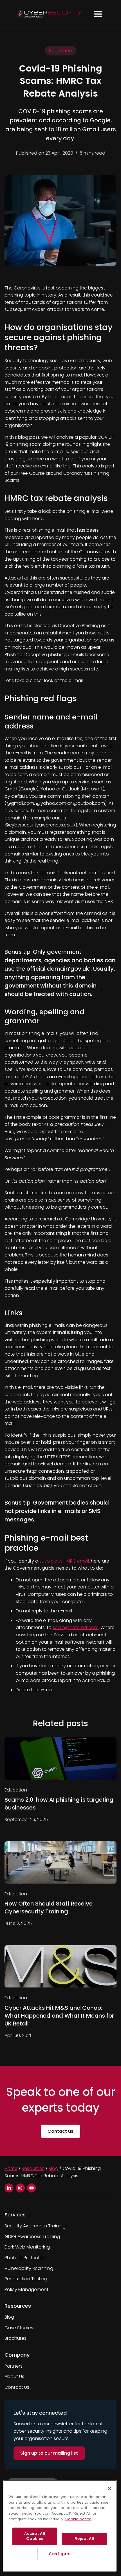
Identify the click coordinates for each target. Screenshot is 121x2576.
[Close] (109, 2488)
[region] (60, 2526)
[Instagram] (20, 2188)
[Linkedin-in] (9, 2188)
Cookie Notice (78, 2519)
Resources (33, 2168)
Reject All (84, 2539)
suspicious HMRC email (64, 1561)
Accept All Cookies (35, 2536)
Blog (53, 2168)
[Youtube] (32, 2188)
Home (11, 2168)
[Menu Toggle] (98, 14)
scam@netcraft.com (76, 1627)
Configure (60, 2554)
